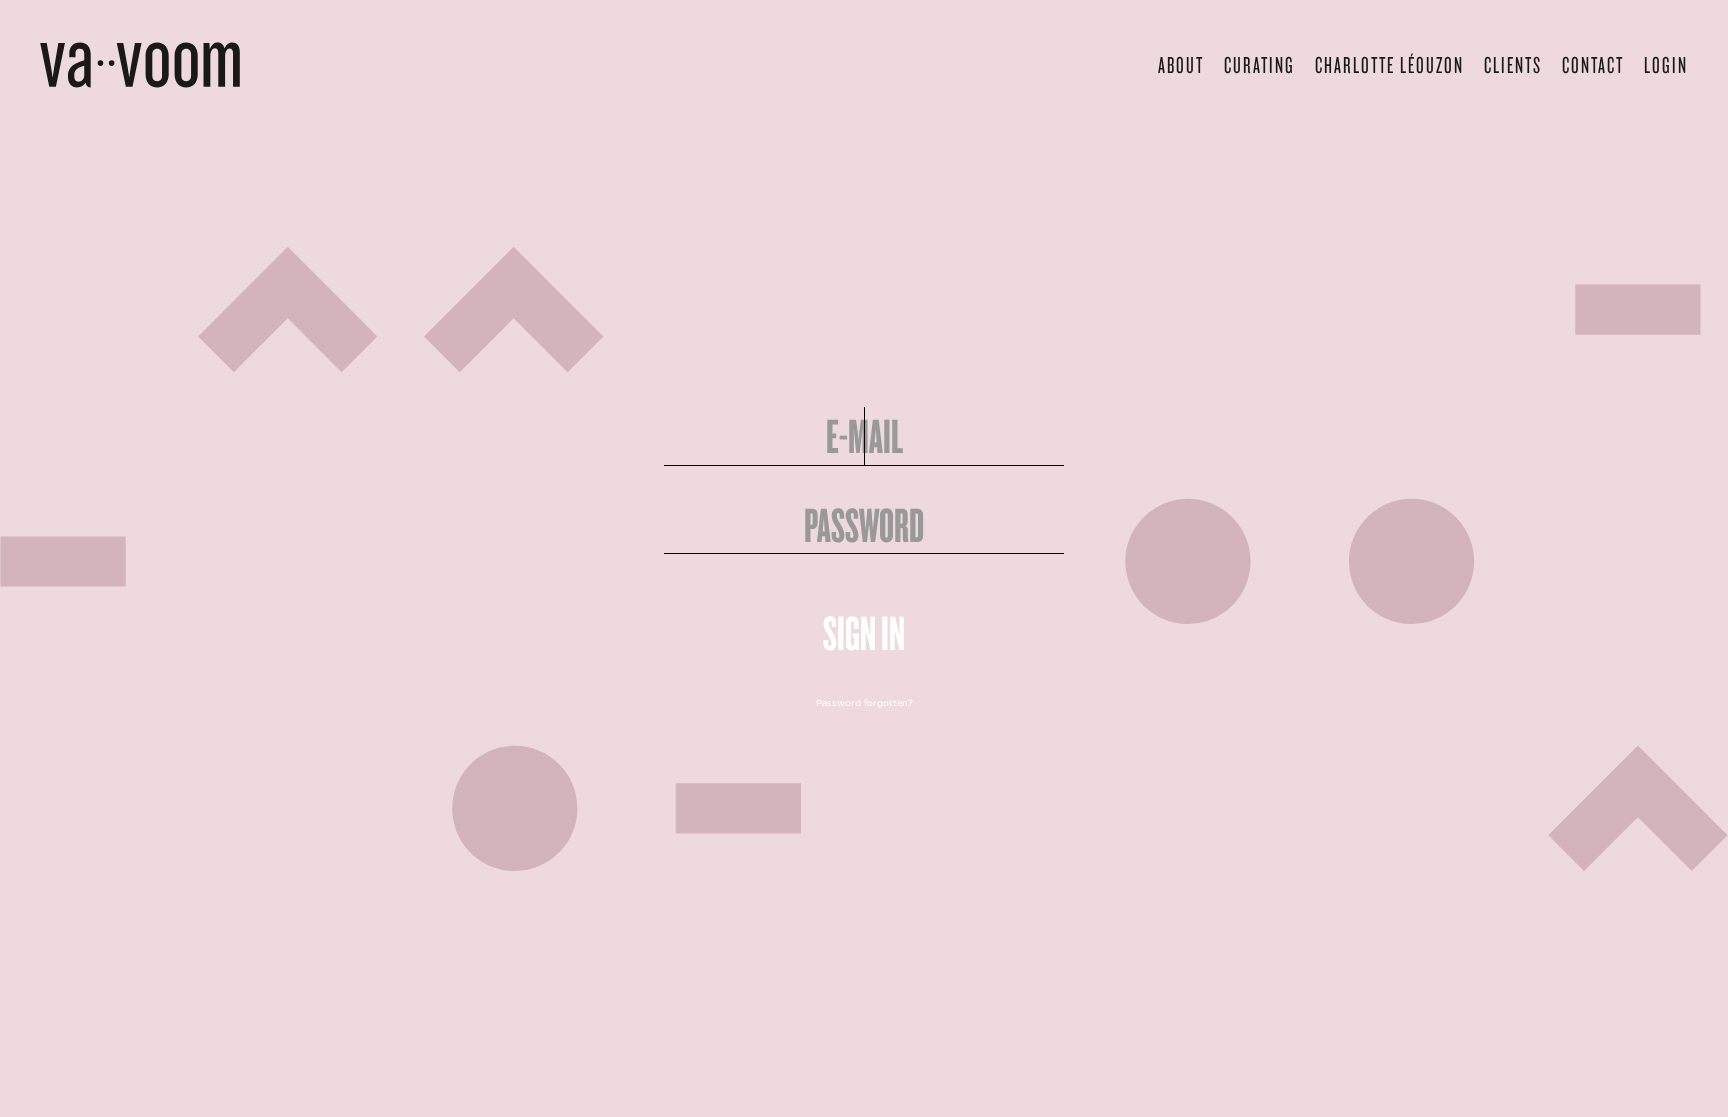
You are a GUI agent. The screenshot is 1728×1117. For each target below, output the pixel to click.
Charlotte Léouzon (1389, 64)
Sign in (864, 633)
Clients (1513, 64)
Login (1666, 64)
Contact (1593, 64)
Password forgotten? (864, 703)
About (1181, 64)
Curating (1259, 64)
